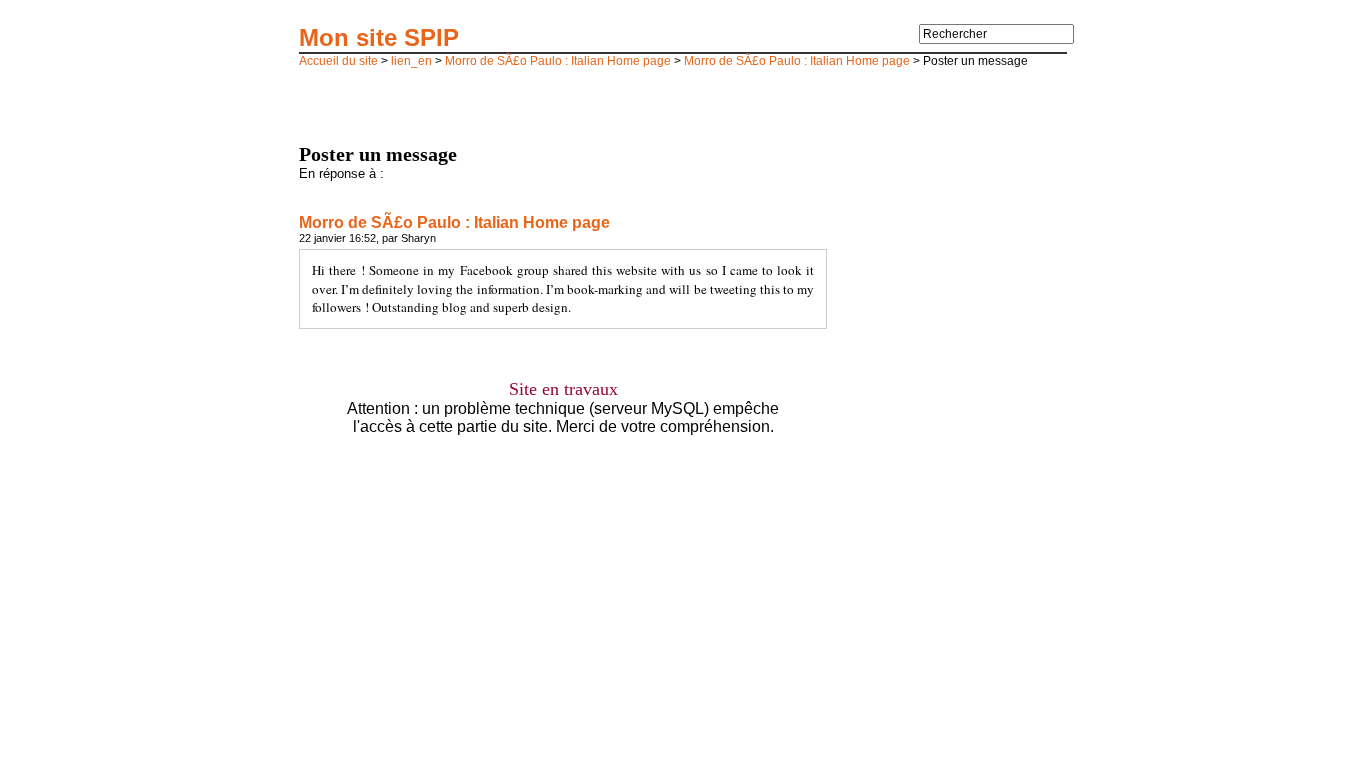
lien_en (411, 61)
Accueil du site (338, 61)
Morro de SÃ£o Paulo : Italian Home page (558, 61)
